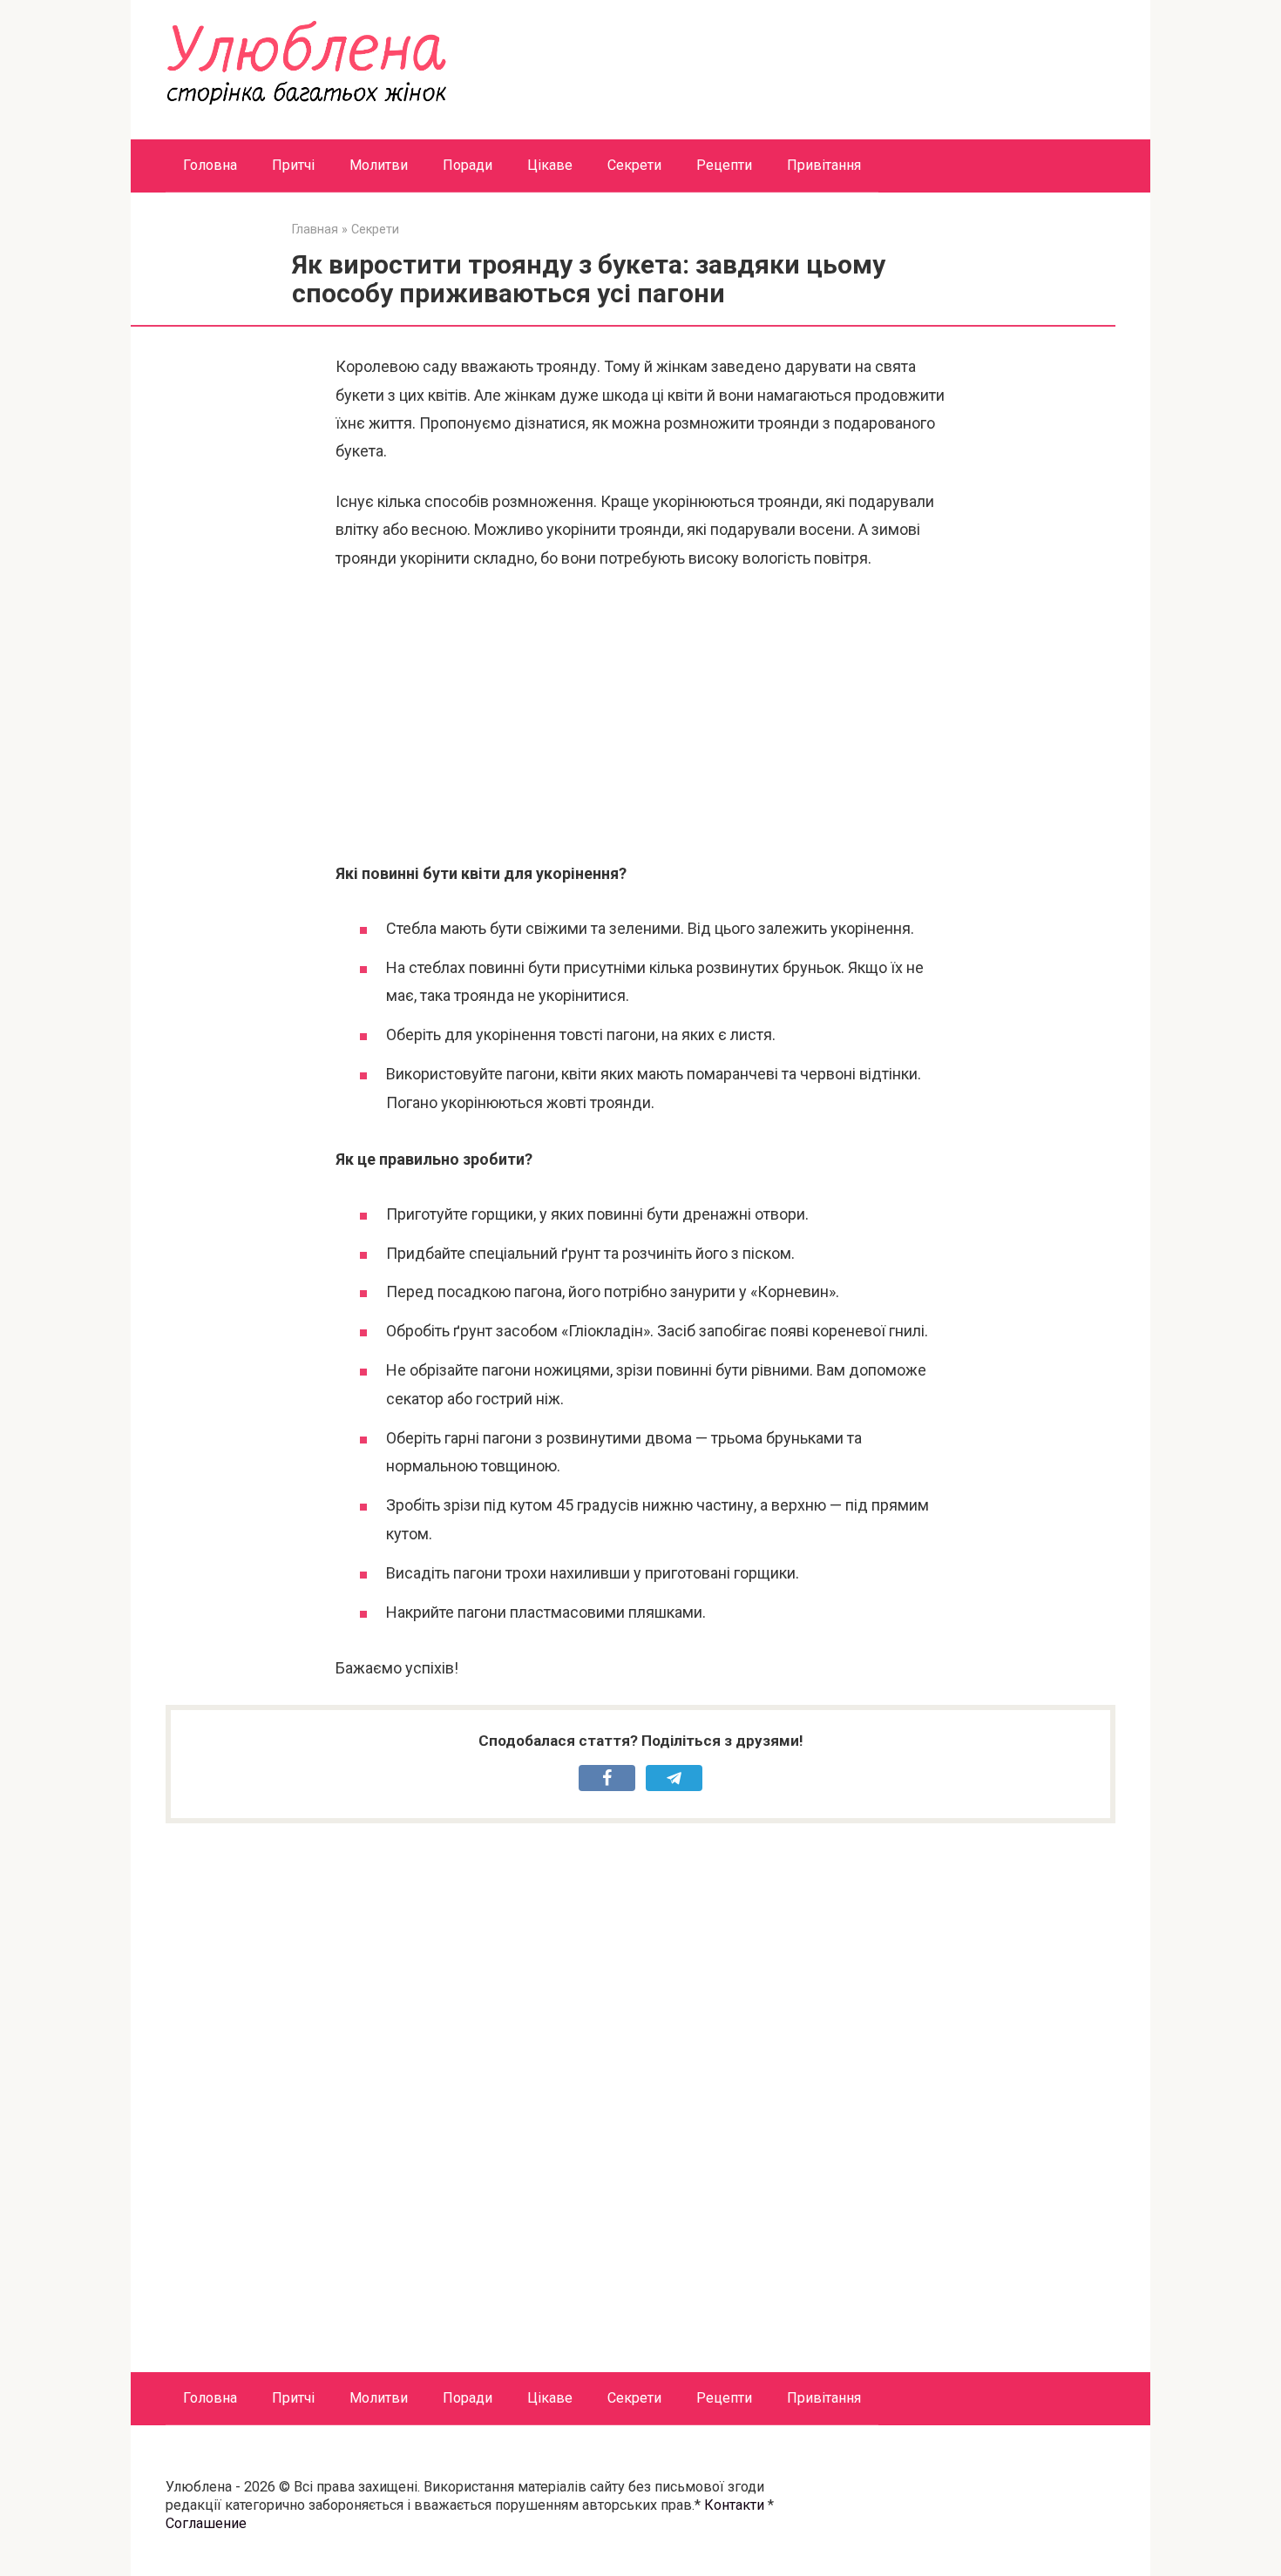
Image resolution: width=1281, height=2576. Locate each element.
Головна (210, 165)
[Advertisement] (640, 716)
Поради (468, 165)
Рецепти (724, 165)
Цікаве (550, 165)
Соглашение (206, 2523)
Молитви (379, 165)
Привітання (824, 165)
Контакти (734, 2505)
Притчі (293, 165)
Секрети (634, 165)
